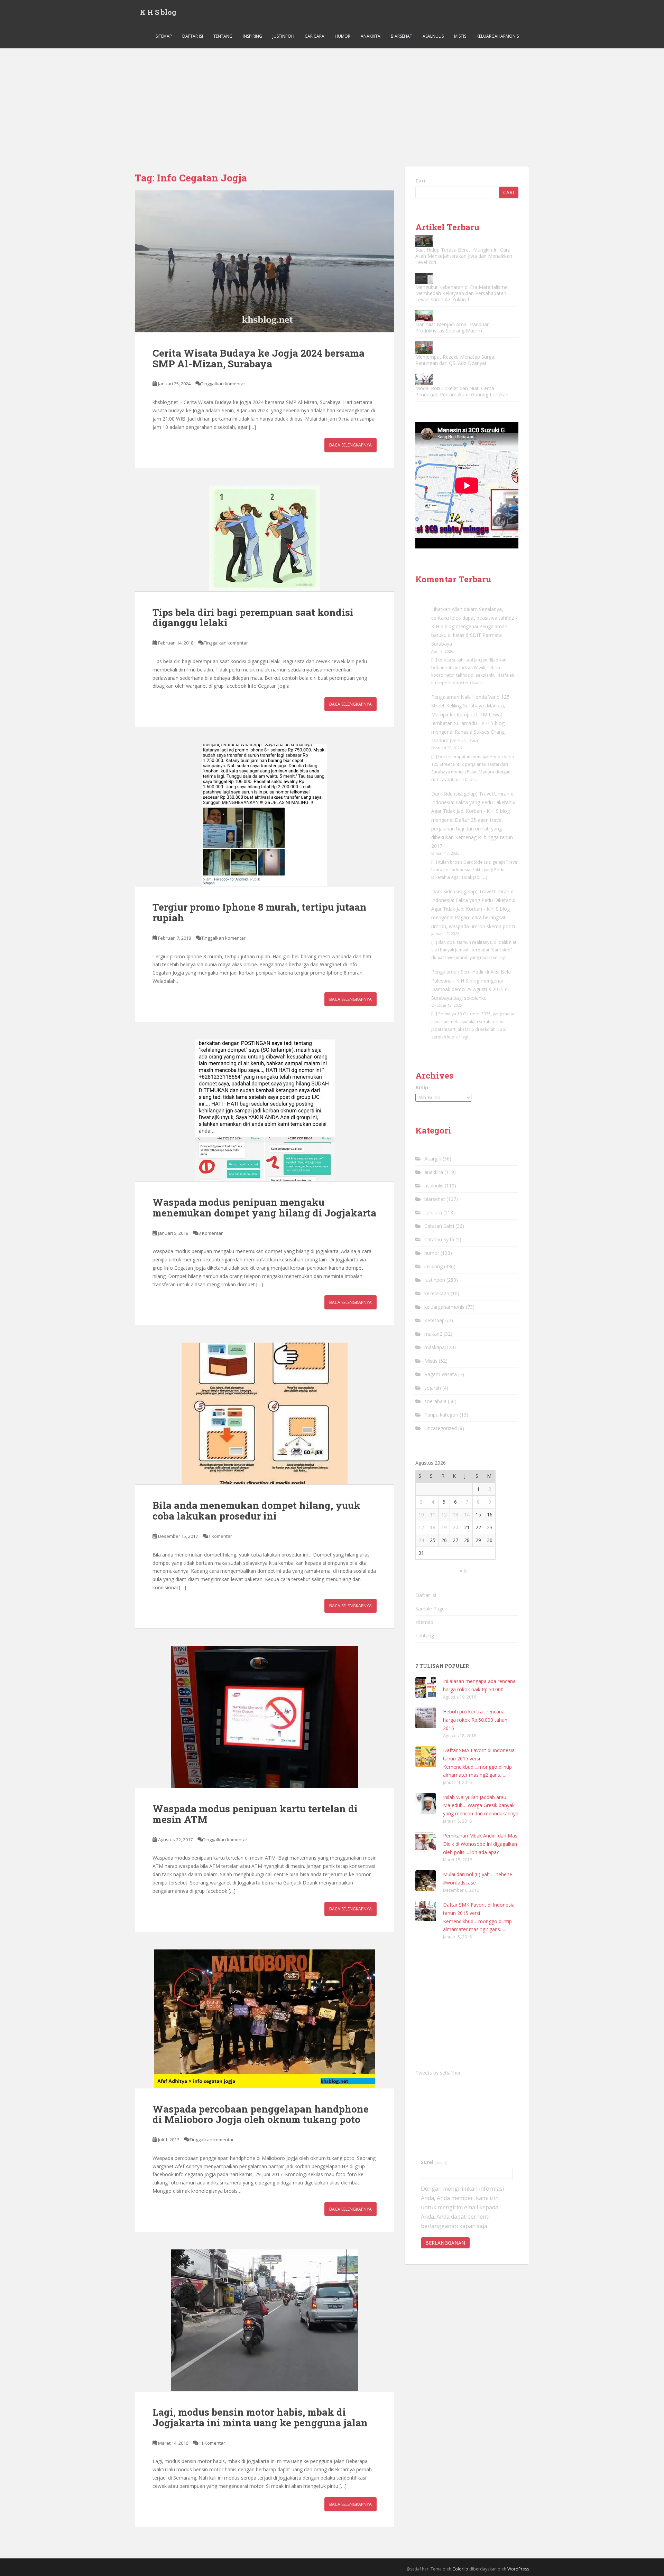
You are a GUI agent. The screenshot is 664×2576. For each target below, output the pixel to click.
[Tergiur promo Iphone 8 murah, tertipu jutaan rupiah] (265, 815)
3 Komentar (211, 1233)
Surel (434, 2162)
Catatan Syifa (439, 1239)
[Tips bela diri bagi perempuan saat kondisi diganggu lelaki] (265, 538)
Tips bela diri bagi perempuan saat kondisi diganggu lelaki (253, 618)
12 (444, 1515)
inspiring (252, 36)
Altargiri (433, 1159)
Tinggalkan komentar (223, 384)
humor (343, 36)
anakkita (371, 36)
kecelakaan (437, 1293)
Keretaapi (435, 1320)
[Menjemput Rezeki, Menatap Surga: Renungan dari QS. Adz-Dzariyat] (424, 347)
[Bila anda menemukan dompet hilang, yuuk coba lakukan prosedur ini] (265, 1413)
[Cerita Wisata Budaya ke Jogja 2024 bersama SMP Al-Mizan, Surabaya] (265, 261)
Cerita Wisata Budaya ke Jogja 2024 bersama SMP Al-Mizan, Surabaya (259, 358)
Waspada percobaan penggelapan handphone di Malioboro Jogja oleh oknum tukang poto (261, 2114)
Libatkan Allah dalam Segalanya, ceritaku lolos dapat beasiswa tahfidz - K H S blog (474, 618)
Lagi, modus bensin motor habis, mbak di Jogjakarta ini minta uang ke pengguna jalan (260, 2417)
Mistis (460, 36)
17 (421, 1527)
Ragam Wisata (441, 1374)
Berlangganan (445, 2243)
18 (433, 1527)
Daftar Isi (193, 36)
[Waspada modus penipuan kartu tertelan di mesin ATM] (265, 1717)
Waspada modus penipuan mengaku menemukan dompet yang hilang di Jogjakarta (264, 1207)
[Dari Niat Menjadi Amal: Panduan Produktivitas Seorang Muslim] (424, 316)
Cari (420, 181)
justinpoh (283, 36)
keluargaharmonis (498, 36)
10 (421, 1515)
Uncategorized (441, 1428)
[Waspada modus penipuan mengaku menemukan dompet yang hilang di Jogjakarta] (265, 1110)
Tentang (223, 36)
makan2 (433, 1334)
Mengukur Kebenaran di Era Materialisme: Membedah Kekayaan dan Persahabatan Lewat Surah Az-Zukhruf (462, 293)
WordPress (518, 2569)
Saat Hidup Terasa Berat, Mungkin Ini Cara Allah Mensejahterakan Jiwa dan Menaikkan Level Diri (464, 256)
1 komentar (220, 1536)
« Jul (464, 1571)
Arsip (422, 1087)
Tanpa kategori (441, 1415)
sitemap (164, 36)
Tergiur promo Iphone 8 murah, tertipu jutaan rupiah (260, 912)
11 (433, 1515)
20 (455, 1527)
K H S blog (158, 12)
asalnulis (433, 36)
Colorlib (460, 2569)
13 (455, 1515)
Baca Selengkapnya (351, 445)
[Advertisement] (332, 100)
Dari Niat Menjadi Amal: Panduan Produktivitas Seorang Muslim (453, 327)
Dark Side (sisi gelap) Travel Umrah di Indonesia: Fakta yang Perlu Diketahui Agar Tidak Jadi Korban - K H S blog (473, 802)
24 (421, 1540)
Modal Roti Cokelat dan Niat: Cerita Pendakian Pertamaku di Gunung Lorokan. (462, 391)
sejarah (433, 1388)
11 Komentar (212, 2443)
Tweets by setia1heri (439, 2073)
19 (444, 1527)
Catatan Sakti (439, 1226)
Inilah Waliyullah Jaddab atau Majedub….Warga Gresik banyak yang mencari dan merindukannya (481, 1806)
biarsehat (402, 36)
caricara (315, 36)
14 (467, 1515)
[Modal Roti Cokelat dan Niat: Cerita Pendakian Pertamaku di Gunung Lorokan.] (424, 379)
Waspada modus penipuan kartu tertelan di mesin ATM (255, 1814)
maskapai (435, 1347)
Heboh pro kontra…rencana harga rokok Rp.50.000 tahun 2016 (475, 1720)
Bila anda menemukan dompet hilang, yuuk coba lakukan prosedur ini (256, 1511)
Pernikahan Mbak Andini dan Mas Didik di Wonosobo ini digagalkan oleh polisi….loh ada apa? (480, 1844)
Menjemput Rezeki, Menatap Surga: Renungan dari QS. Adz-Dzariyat (455, 360)
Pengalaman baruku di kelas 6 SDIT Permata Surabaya (469, 635)
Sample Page (430, 1609)
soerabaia (435, 1401)
